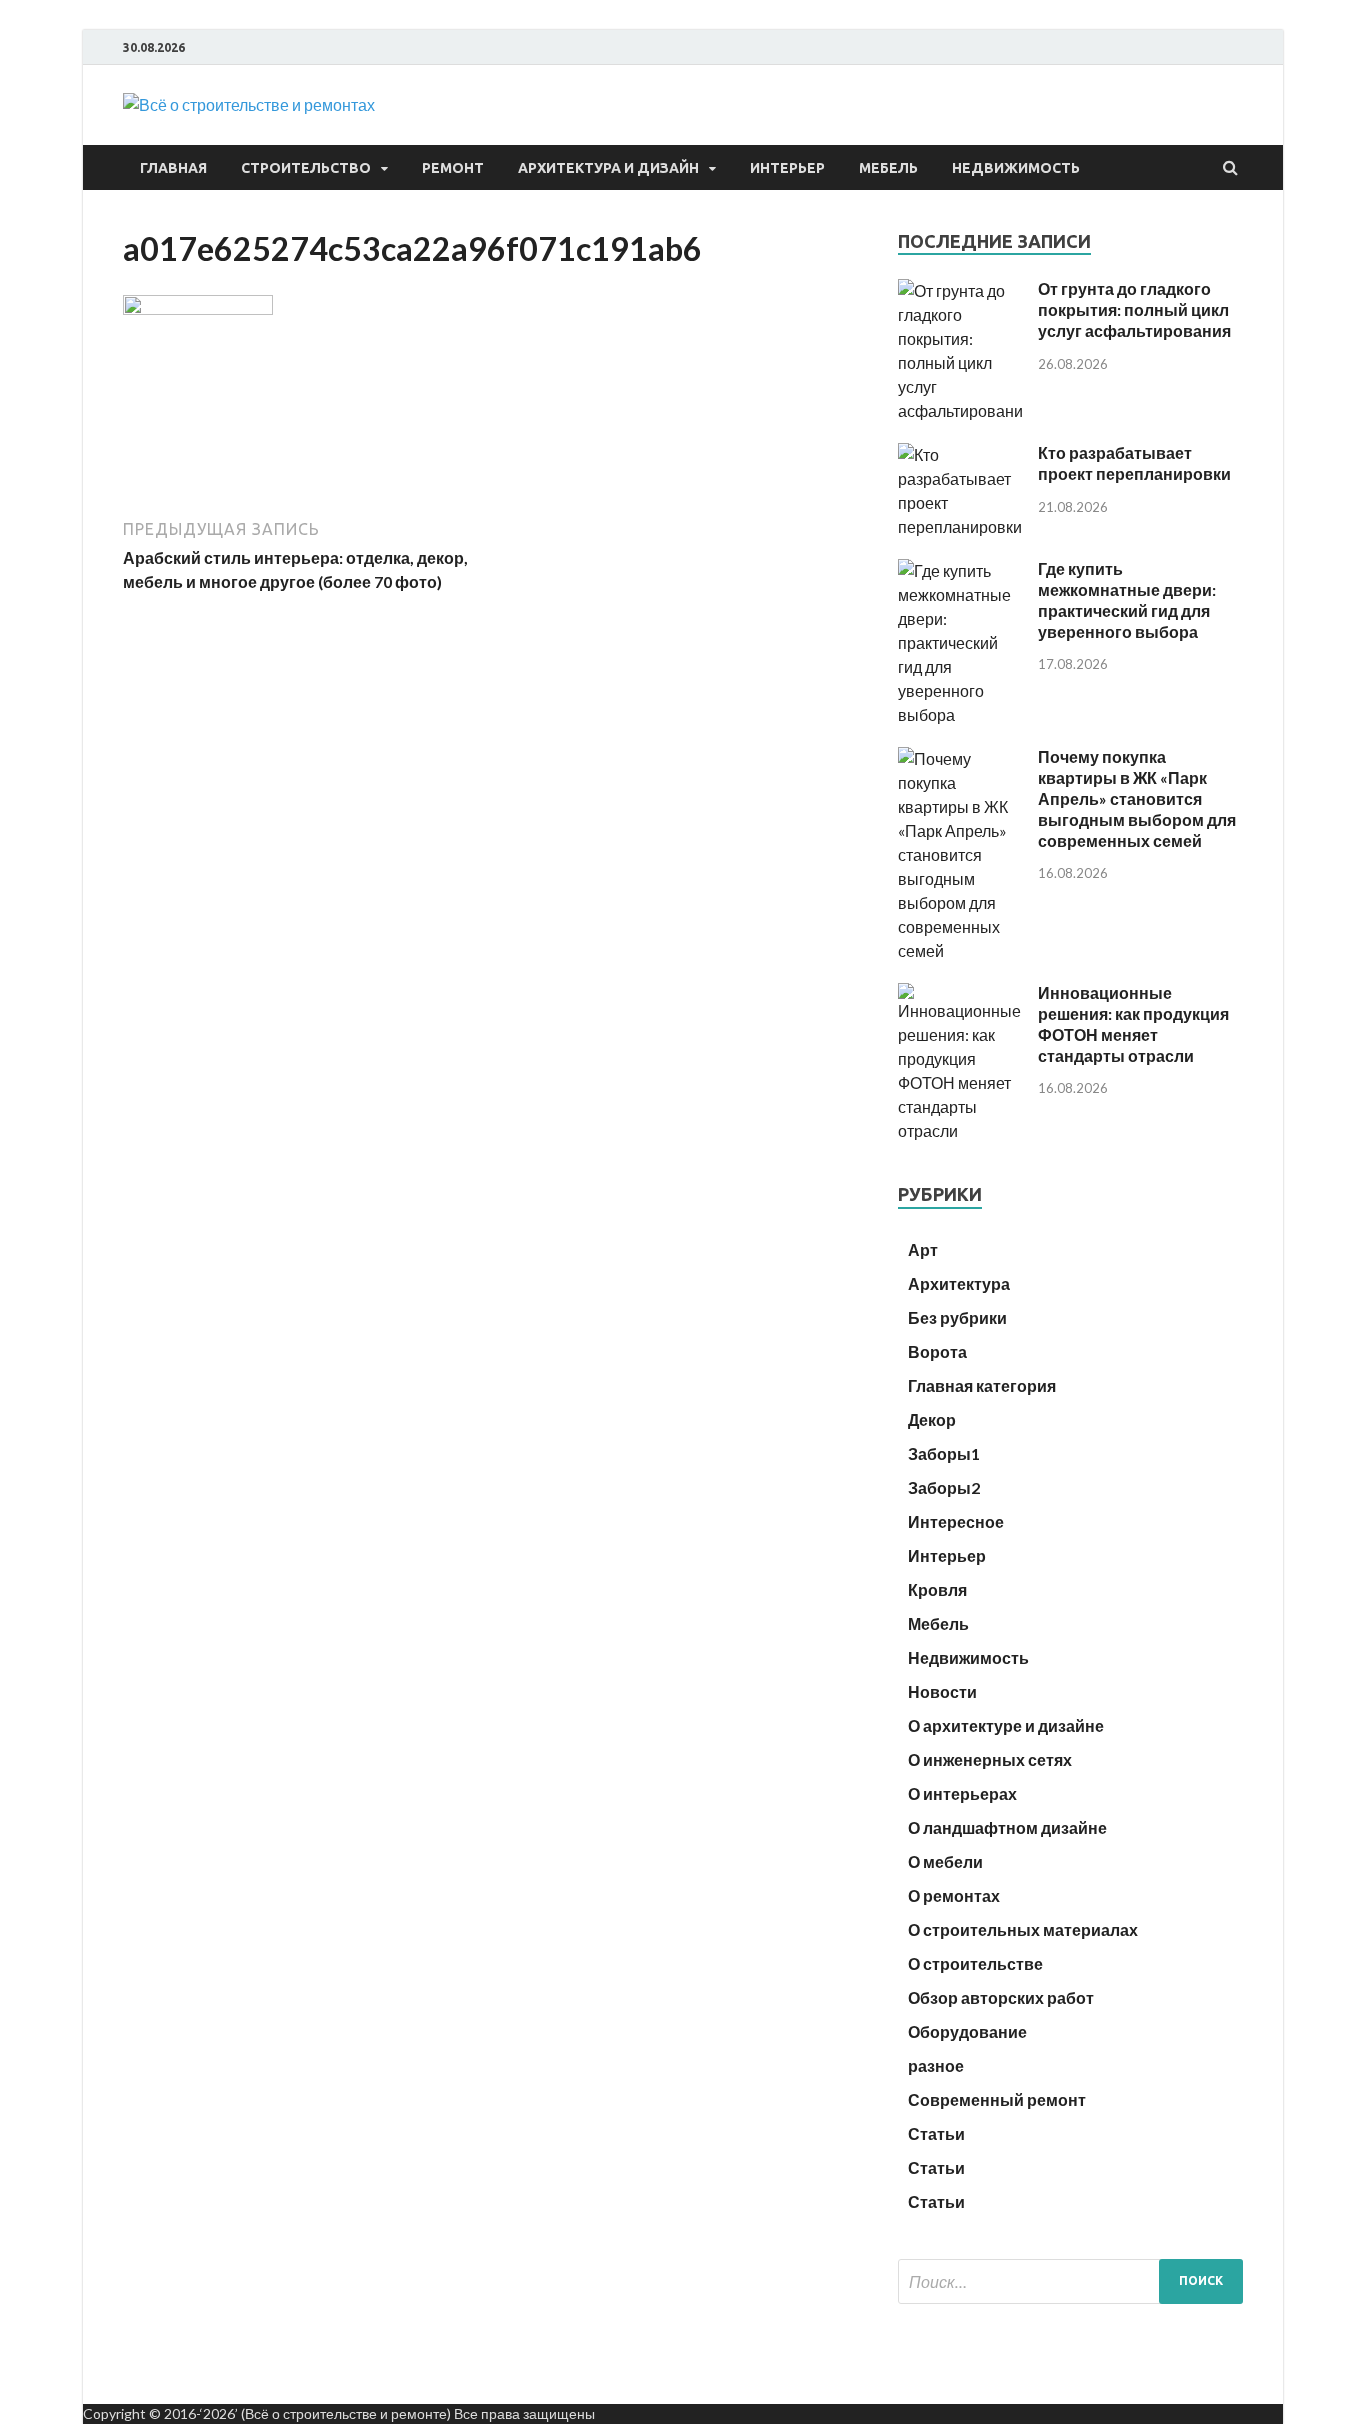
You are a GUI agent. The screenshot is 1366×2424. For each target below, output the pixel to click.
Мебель (888, 168)
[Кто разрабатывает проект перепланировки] (960, 526)
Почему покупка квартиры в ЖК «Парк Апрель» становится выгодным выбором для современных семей (1137, 798)
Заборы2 (944, 1487)
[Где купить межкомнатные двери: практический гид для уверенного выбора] (960, 714)
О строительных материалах (1023, 1929)
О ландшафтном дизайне (1007, 1827)
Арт (923, 1249)
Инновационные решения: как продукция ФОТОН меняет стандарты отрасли (1133, 1023)
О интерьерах (962, 1793)
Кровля (937, 1589)
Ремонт (453, 168)
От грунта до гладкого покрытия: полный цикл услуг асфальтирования (1134, 309)
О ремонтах (954, 1895)
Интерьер (787, 168)
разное (936, 2065)
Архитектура (959, 1283)
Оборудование (967, 2031)
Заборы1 (944, 1453)
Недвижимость (1016, 168)
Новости (942, 1691)
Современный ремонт (997, 2099)
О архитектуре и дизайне (1006, 1725)
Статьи (936, 2133)
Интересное (956, 1521)
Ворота (937, 1351)
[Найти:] (1070, 2281)
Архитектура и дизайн (608, 168)
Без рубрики (957, 1317)
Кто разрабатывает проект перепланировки (1134, 463)
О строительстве (975, 1963)
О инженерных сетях (990, 1759)
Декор (932, 1419)
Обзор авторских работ (1001, 1997)
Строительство (306, 168)
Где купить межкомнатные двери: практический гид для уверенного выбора (1127, 599)
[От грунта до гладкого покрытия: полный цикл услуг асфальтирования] (960, 410)
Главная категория (982, 1385)
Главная (173, 168)
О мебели (945, 1861)
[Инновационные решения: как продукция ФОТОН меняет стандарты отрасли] (960, 1130)
